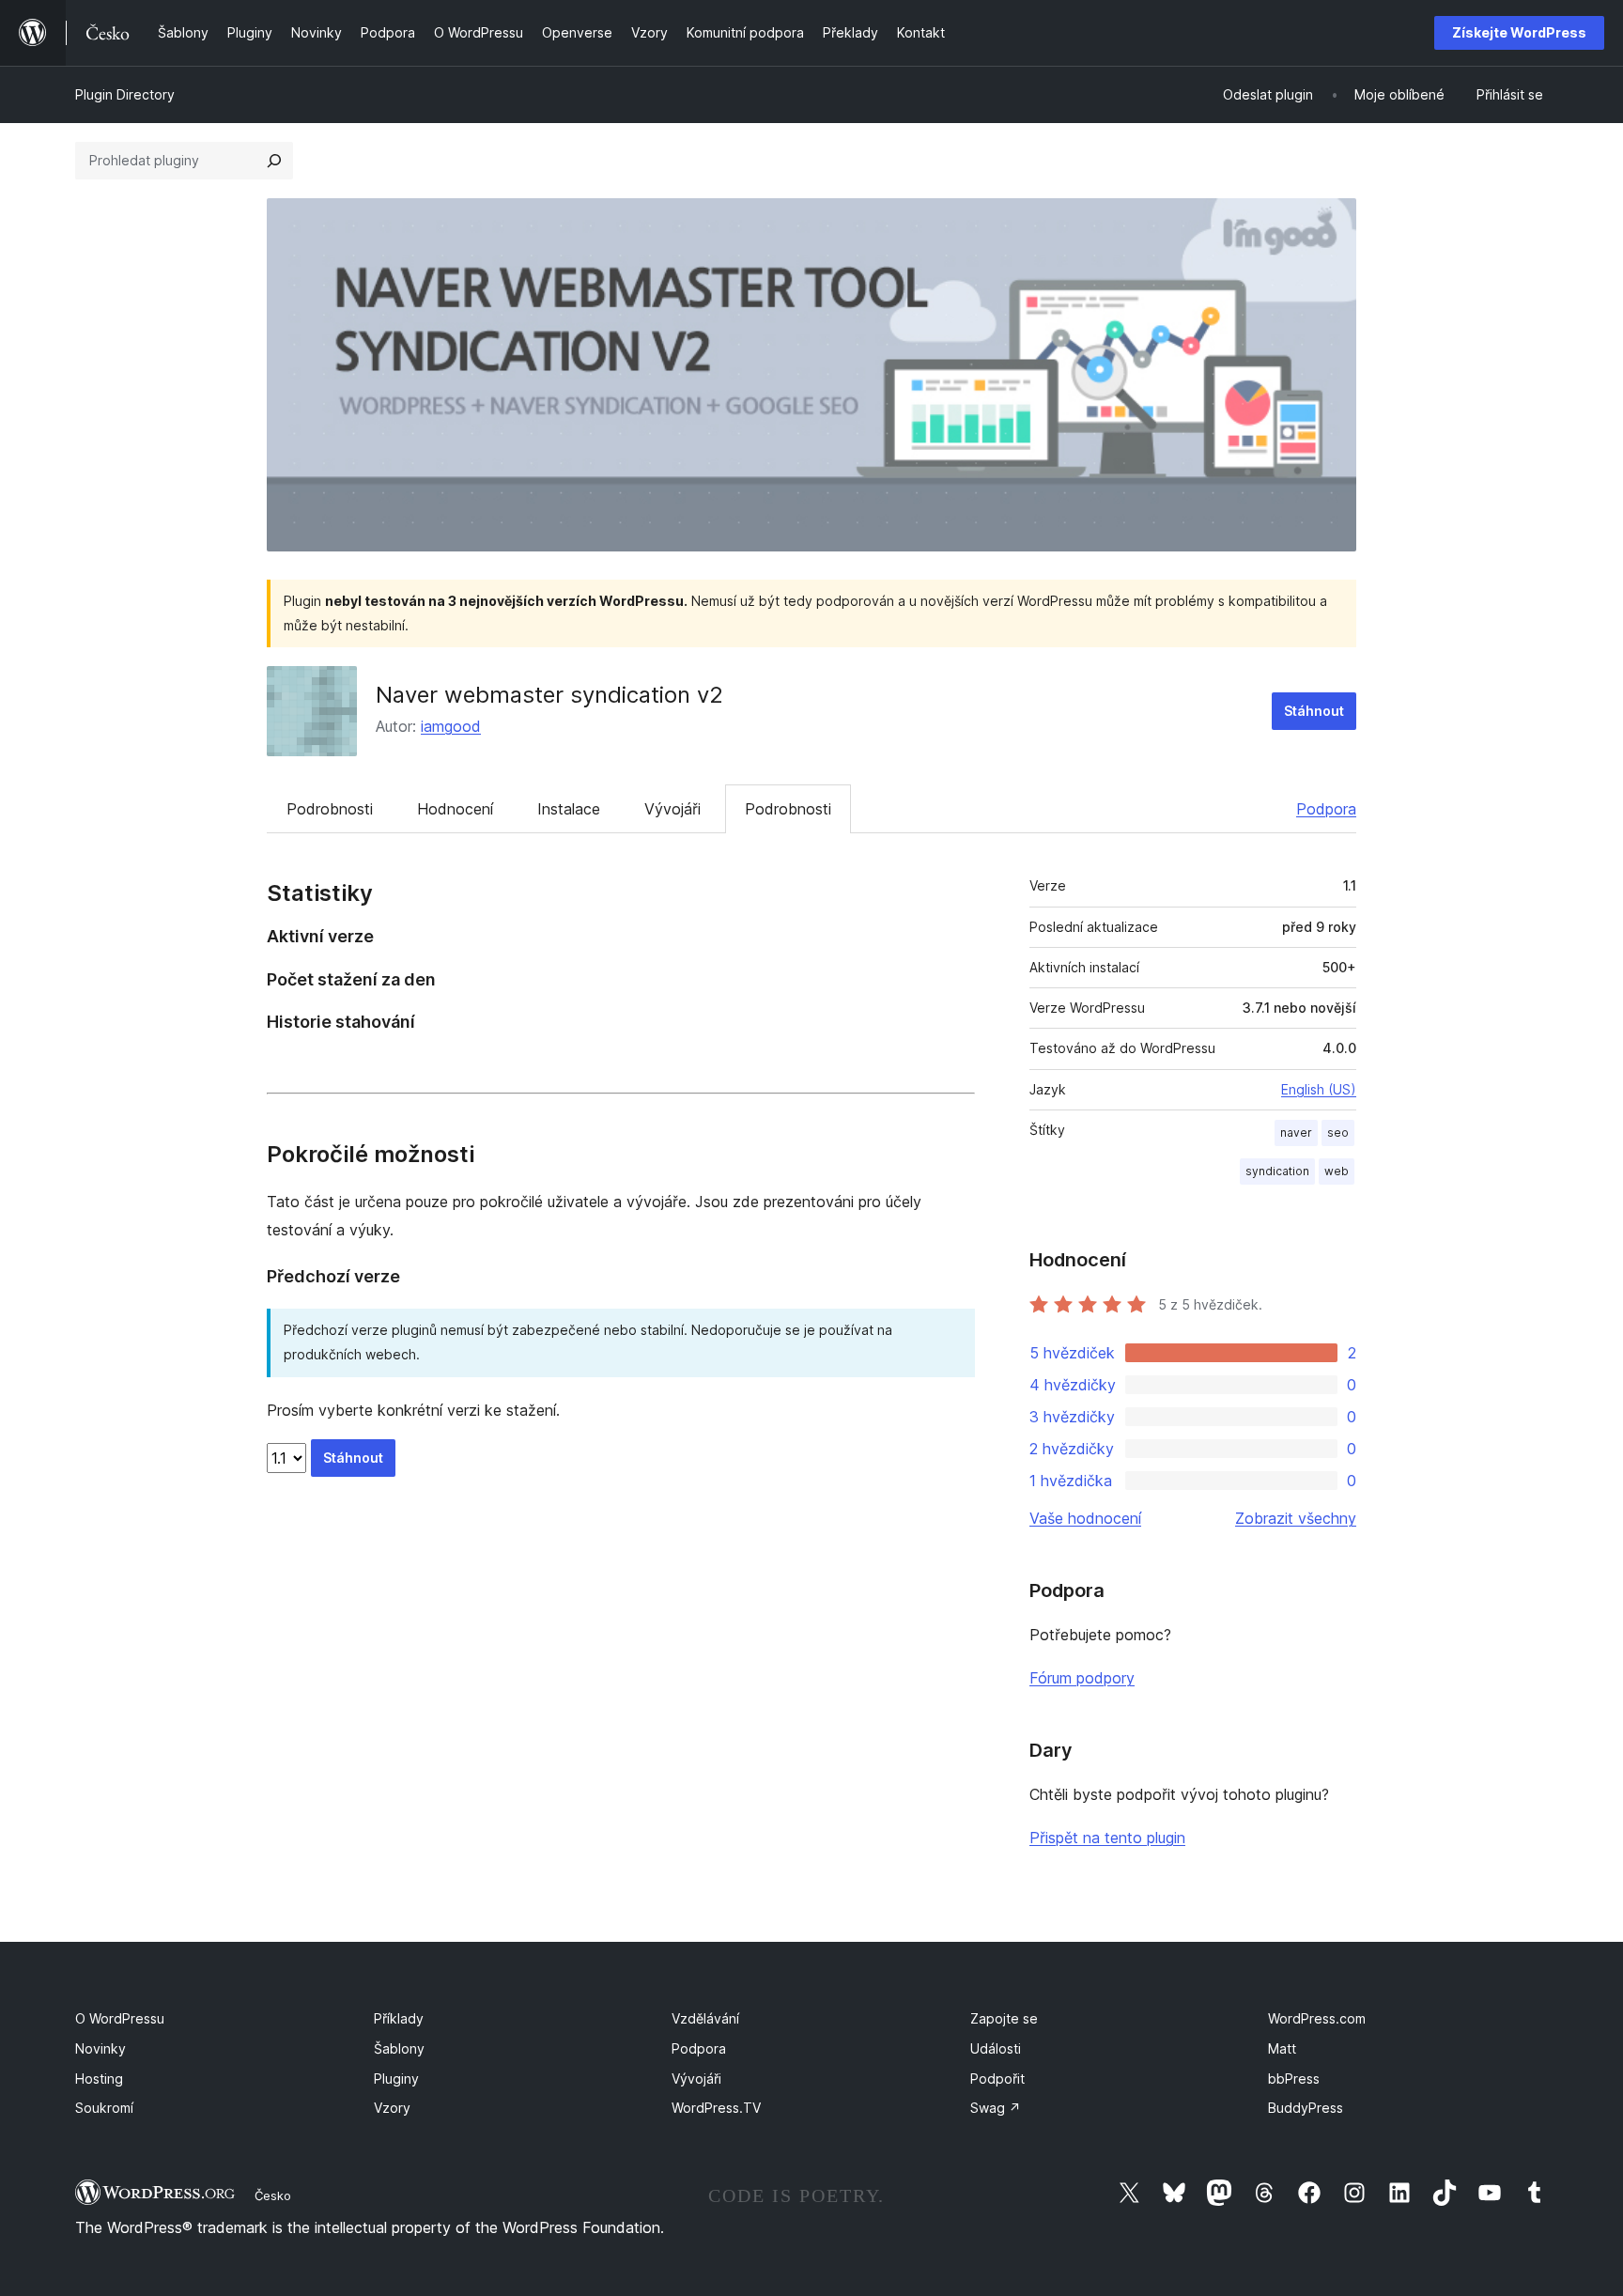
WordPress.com (1317, 2018)
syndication (1277, 1171)
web (1337, 1171)
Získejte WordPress (1519, 32)
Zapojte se (1004, 2018)
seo (1338, 1132)
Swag (996, 2108)
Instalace (569, 809)
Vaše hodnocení (1085, 1518)
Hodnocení (455, 809)
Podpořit (997, 2079)
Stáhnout (1314, 711)
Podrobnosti (330, 809)
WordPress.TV (716, 2108)
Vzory (392, 2108)
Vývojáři (672, 809)
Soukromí (104, 2108)
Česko (273, 2195)
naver (1296, 1132)
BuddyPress (1306, 2108)
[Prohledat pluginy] (274, 161)
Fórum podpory (1082, 1678)
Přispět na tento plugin (1107, 1838)
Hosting (99, 2079)
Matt (1282, 2048)
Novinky (100, 2048)
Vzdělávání (705, 2018)
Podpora (1326, 809)
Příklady (399, 2018)
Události (996, 2048)
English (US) (1319, 1089)
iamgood (451, 726)
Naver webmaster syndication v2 (549, 695)
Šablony (399, 2048)
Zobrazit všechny (1296, 1518)
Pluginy (396, 2079)
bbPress (1294, 2079)
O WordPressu (120, 2018)
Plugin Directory (125, 94)
